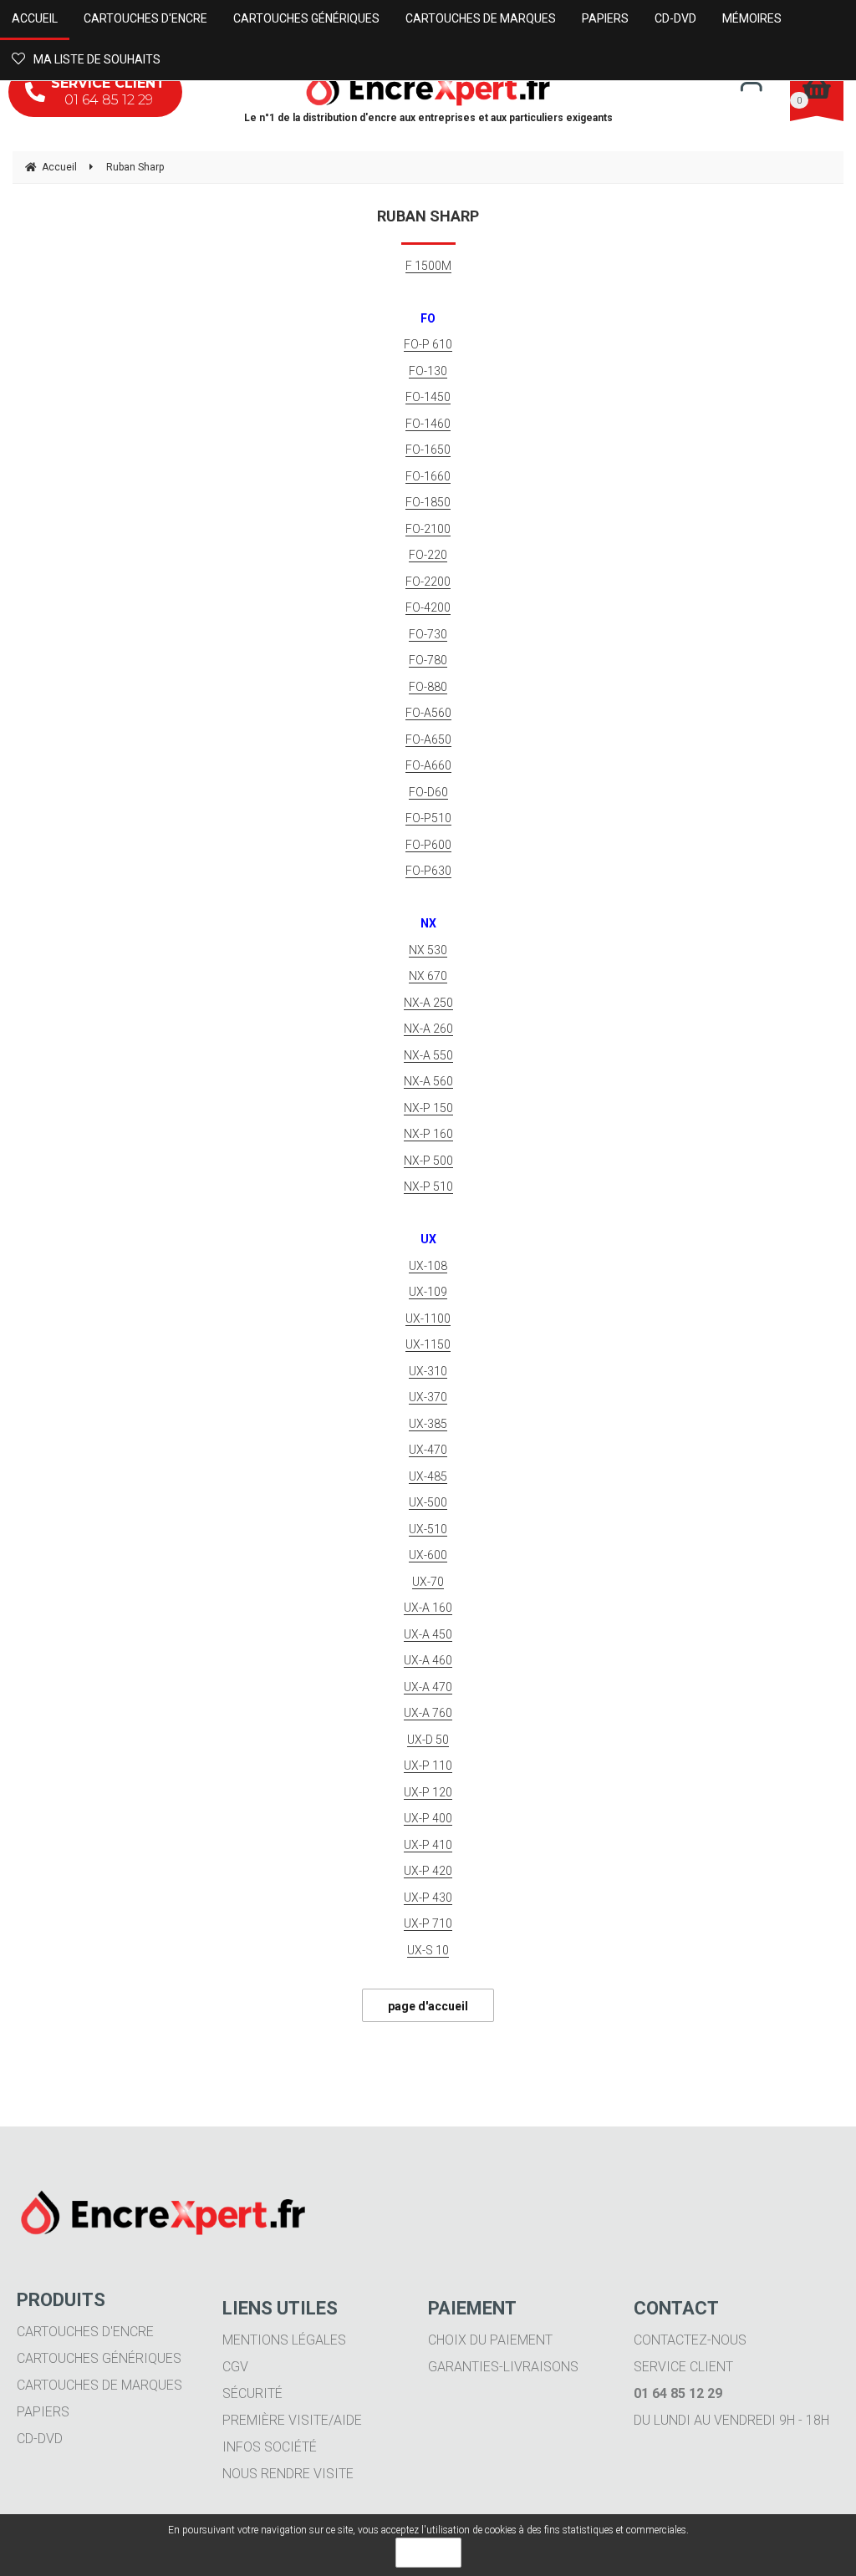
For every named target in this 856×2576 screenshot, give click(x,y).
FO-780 (428, 660)
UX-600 (428, 1555)
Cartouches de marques (99, 2385)
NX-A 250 (428, 1003)
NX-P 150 (428, 1108)
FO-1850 (428, 502)
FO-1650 (428, 450)
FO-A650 (428, 739)
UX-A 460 (428, 1660)
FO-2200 (428, 582)
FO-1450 (428, 397)
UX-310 (428, 1371)
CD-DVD (40, 2439)
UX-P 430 (428, 1898)
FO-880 (428, 687)
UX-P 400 (428, 1818)
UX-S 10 (428, 1950)
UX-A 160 (428, 1608)
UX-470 (428, 1450)
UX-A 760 (428, 1713)
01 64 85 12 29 (108, 91)
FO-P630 (428, 871)
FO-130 (428, 371)
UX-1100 (428, 1318)
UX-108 (428, 1266)
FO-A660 (428, 765)
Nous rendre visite (288, 2474)
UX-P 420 (428, 1871)
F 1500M (428, 266)
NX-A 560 (428, 1081)
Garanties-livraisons (503, 2367)
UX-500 (428, 1502)
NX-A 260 (428, 1029)
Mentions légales (284, 2340)
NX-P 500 (428, 1161)
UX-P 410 (428, 1845)
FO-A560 (428, 713)
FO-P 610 (428, 344)
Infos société (270, 2447)
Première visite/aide (292, 2420)
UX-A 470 (428, 1687)
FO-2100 (428, 529)
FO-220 (428, 555)
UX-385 (428, 1424)
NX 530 (428, 950)
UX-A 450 (428, 1634)
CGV (235, 2367)
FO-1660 (428, 476)
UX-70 (428, 1582)
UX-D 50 (428, 1740)
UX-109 (428, 1292)
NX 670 (428, 976)
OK (428, 2553)
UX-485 (428, 1476)
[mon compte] (751, 86)
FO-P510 (428, 818)
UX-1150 (428, 1344)
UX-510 (428, 1529)
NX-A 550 (428, 1055)
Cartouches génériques (99, 2358)
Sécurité (252, 2393)
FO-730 (428, 634)
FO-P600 (428, 845)
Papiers (43, 2412)
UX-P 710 (428, 1923)
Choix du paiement (490, 2340)
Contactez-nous (690, 2340)
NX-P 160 (428, 1134)
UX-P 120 (428, 1792)
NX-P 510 (428, 1186)
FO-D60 (428, 792)
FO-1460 (428, 424)
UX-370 (428, 1397)
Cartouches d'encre (85, 2332)
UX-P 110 (428, 1766)
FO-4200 (428, 607)
